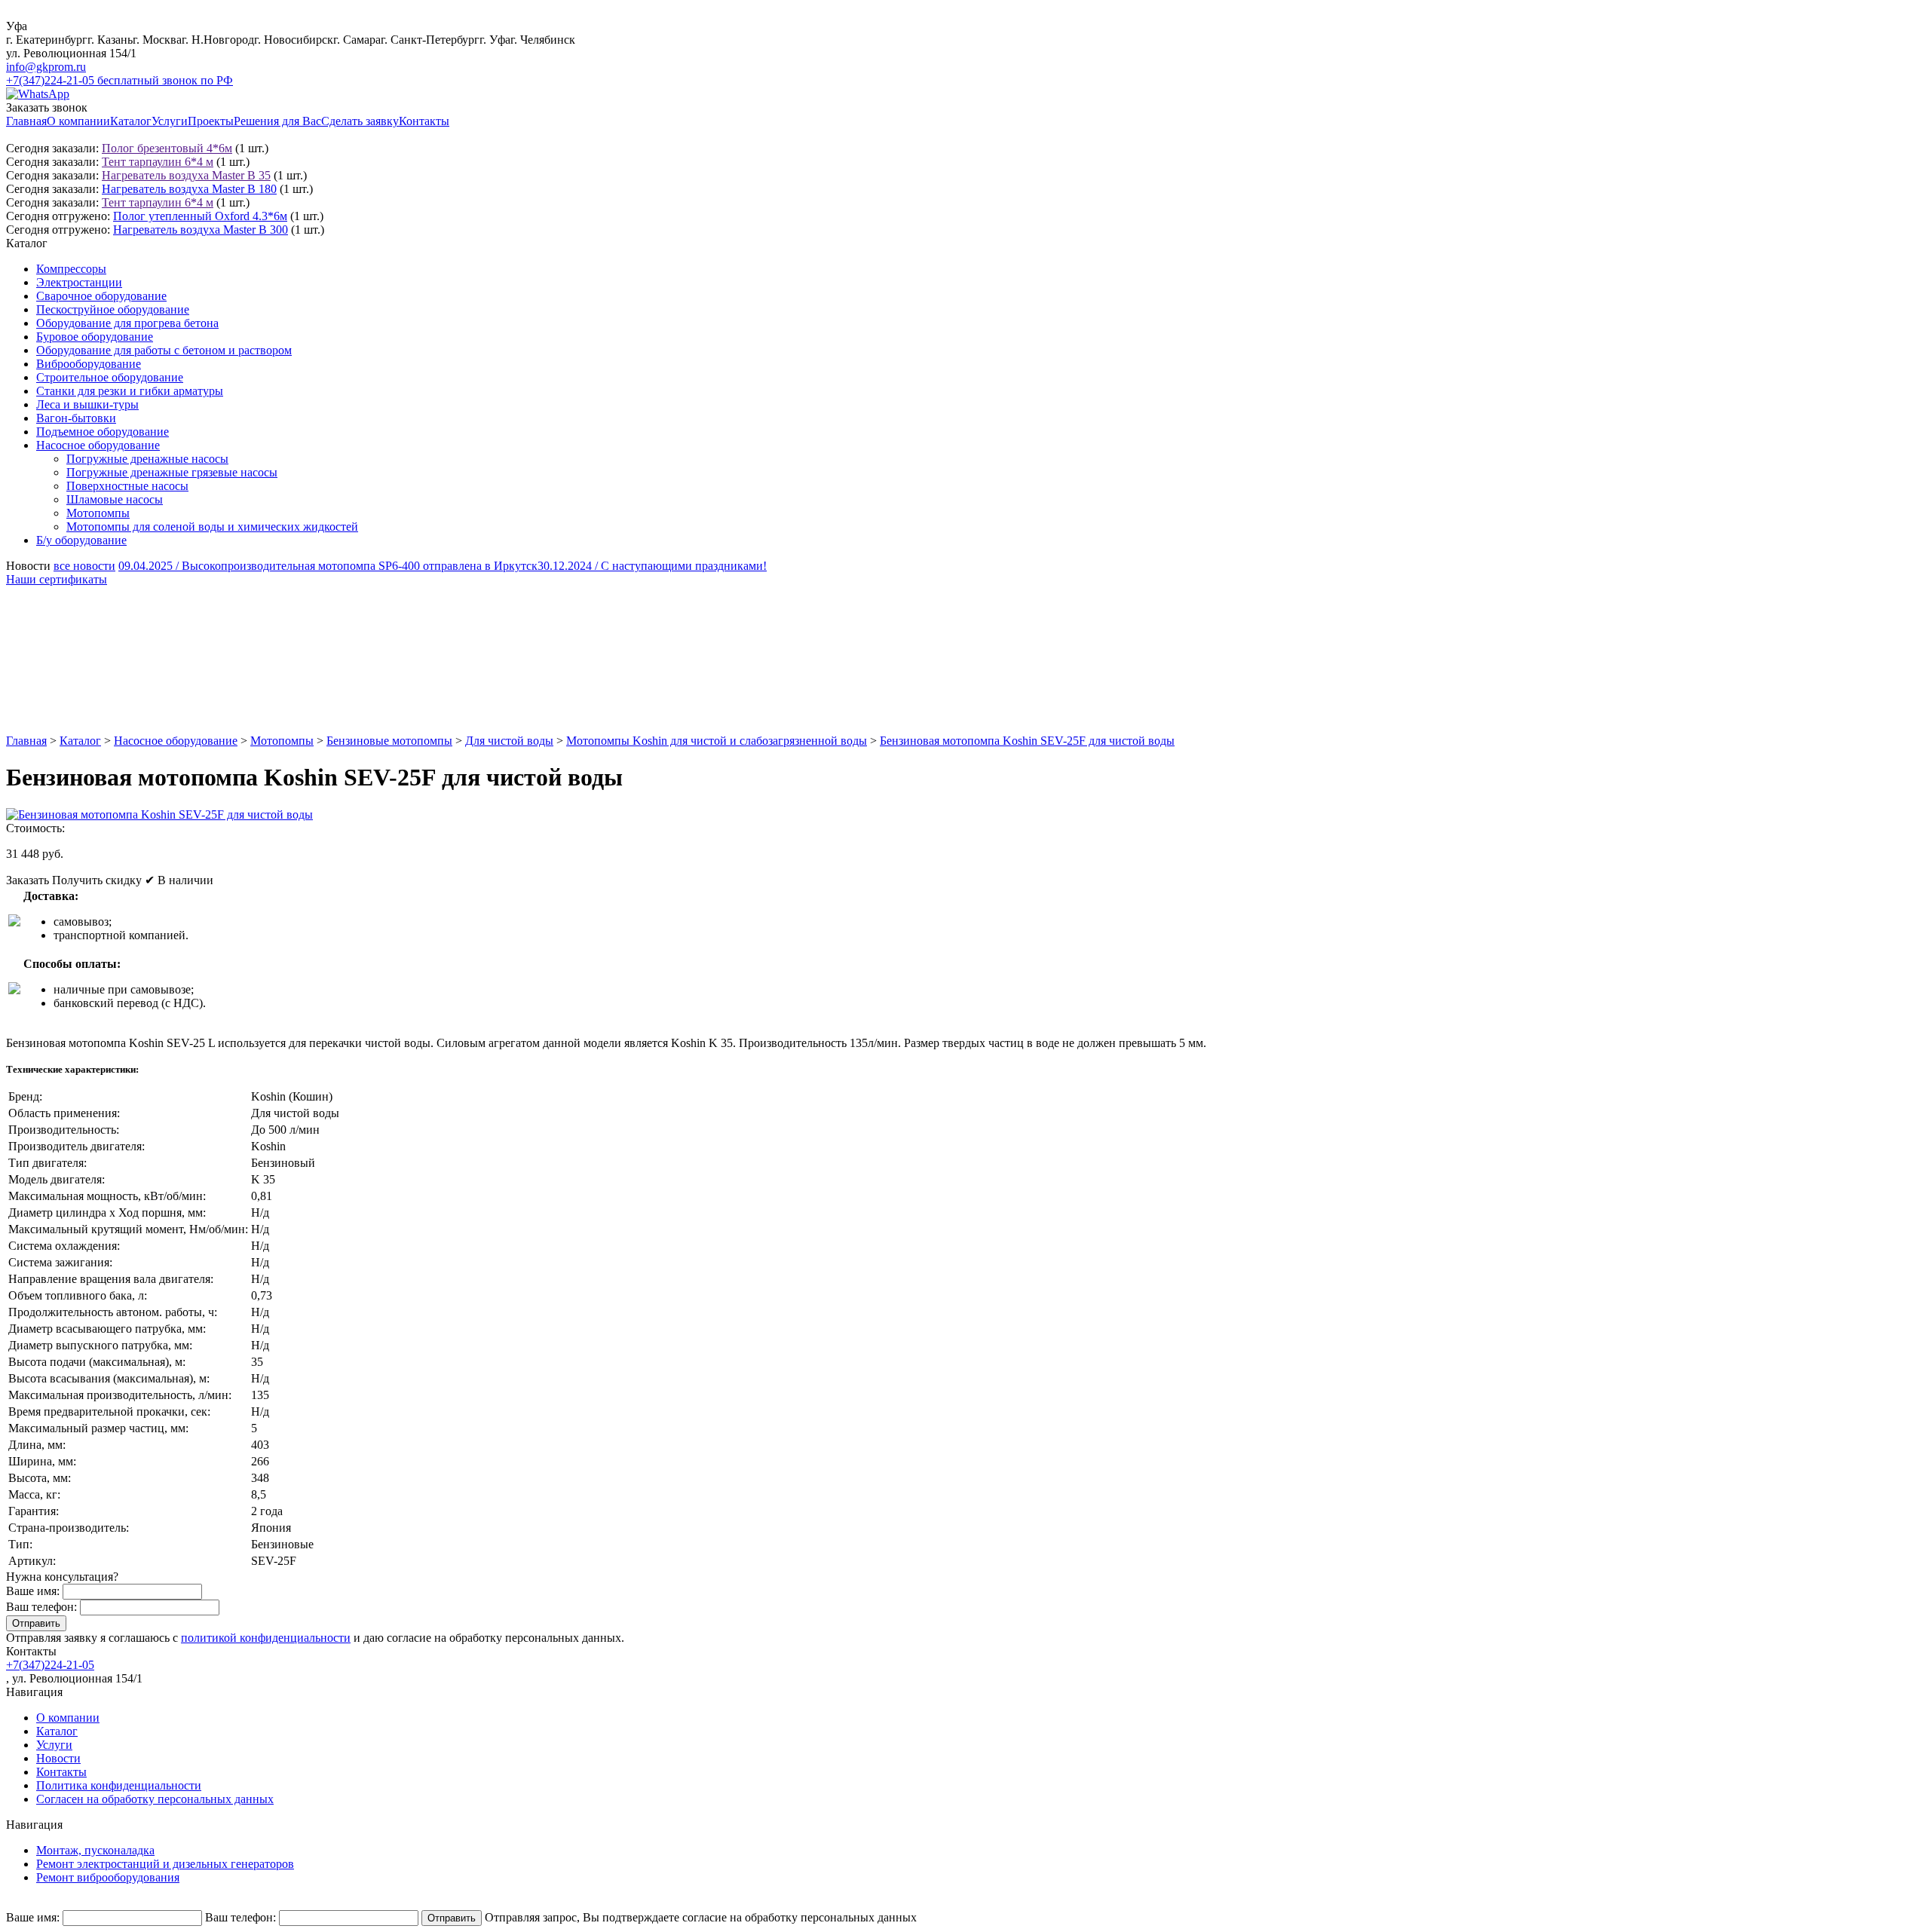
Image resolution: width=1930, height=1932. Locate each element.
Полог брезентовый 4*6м (167, 148)
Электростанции (79, 282)
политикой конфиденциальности (266, 1638)
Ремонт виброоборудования (108, 1877)
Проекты (211, 121)
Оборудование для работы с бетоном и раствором (164, 350)
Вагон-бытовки (76, 418)
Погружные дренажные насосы (147, 459)
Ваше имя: (33, 1591)
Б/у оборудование (81, 540)
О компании (78, 121)
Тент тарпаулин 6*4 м (158, 162)
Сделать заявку (360, 121)
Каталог (131, 121)
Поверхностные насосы (127, 486)
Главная (26, 121)
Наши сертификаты (57, 579)
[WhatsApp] (38, 94)
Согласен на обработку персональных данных (155, 1799)
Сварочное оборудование (101, 296)
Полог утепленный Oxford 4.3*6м (200, 216)
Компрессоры (71, 269)
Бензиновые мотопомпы (389, 741)
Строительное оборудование (110, 377)
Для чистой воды (509, 741)
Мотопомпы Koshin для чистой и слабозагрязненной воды (717, 741)
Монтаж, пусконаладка (95, 1850)
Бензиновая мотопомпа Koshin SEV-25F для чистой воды (1027, 741)
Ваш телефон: (41, 1607)
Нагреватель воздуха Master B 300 (201, 230)
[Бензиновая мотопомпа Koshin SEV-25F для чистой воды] (159, 814)
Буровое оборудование (95, 337)
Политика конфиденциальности (119, 1785)
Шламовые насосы (115, 499)
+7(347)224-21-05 (50, 1665)
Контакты (424, 121)
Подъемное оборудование (103, 432)
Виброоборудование (89, 364)
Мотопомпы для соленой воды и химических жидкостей (212, 527)
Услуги (170, 121)
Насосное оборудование (98, 445)
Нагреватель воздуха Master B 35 (186, 175)
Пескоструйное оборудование (113, 309)
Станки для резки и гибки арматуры (130, 391)
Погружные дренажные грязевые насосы (172, 472)
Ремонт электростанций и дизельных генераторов (165, 1864)
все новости (84, 566)
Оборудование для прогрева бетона (127, 323)
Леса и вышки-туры (87, 404)
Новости (58, 1758)
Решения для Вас (277, 121)
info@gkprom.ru (46, 67)
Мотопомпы (98, 513)
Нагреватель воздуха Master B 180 (189, 189)
